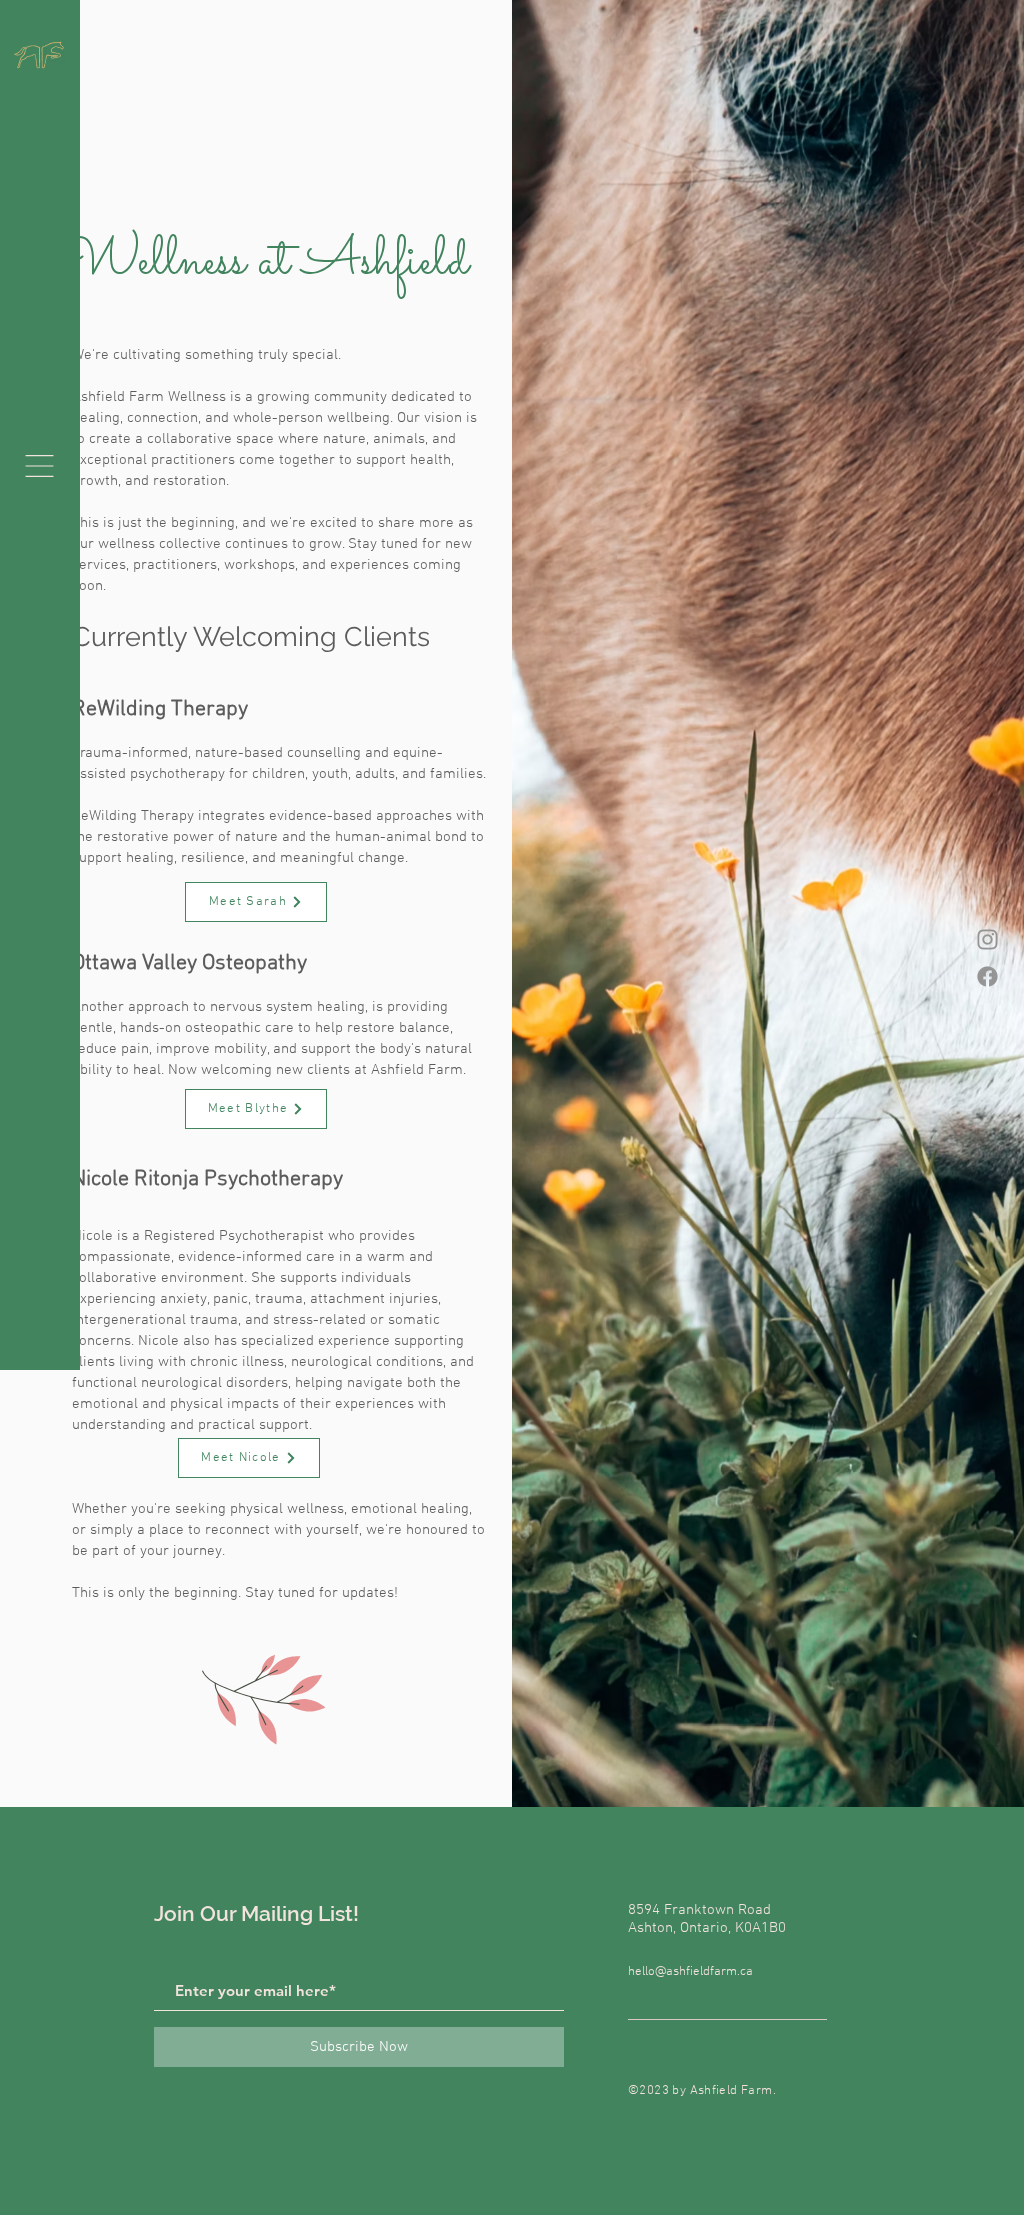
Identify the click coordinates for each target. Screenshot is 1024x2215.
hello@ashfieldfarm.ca (690, 1972)
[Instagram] (987, 939)
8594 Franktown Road (699, 1910)
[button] (39, 466)
